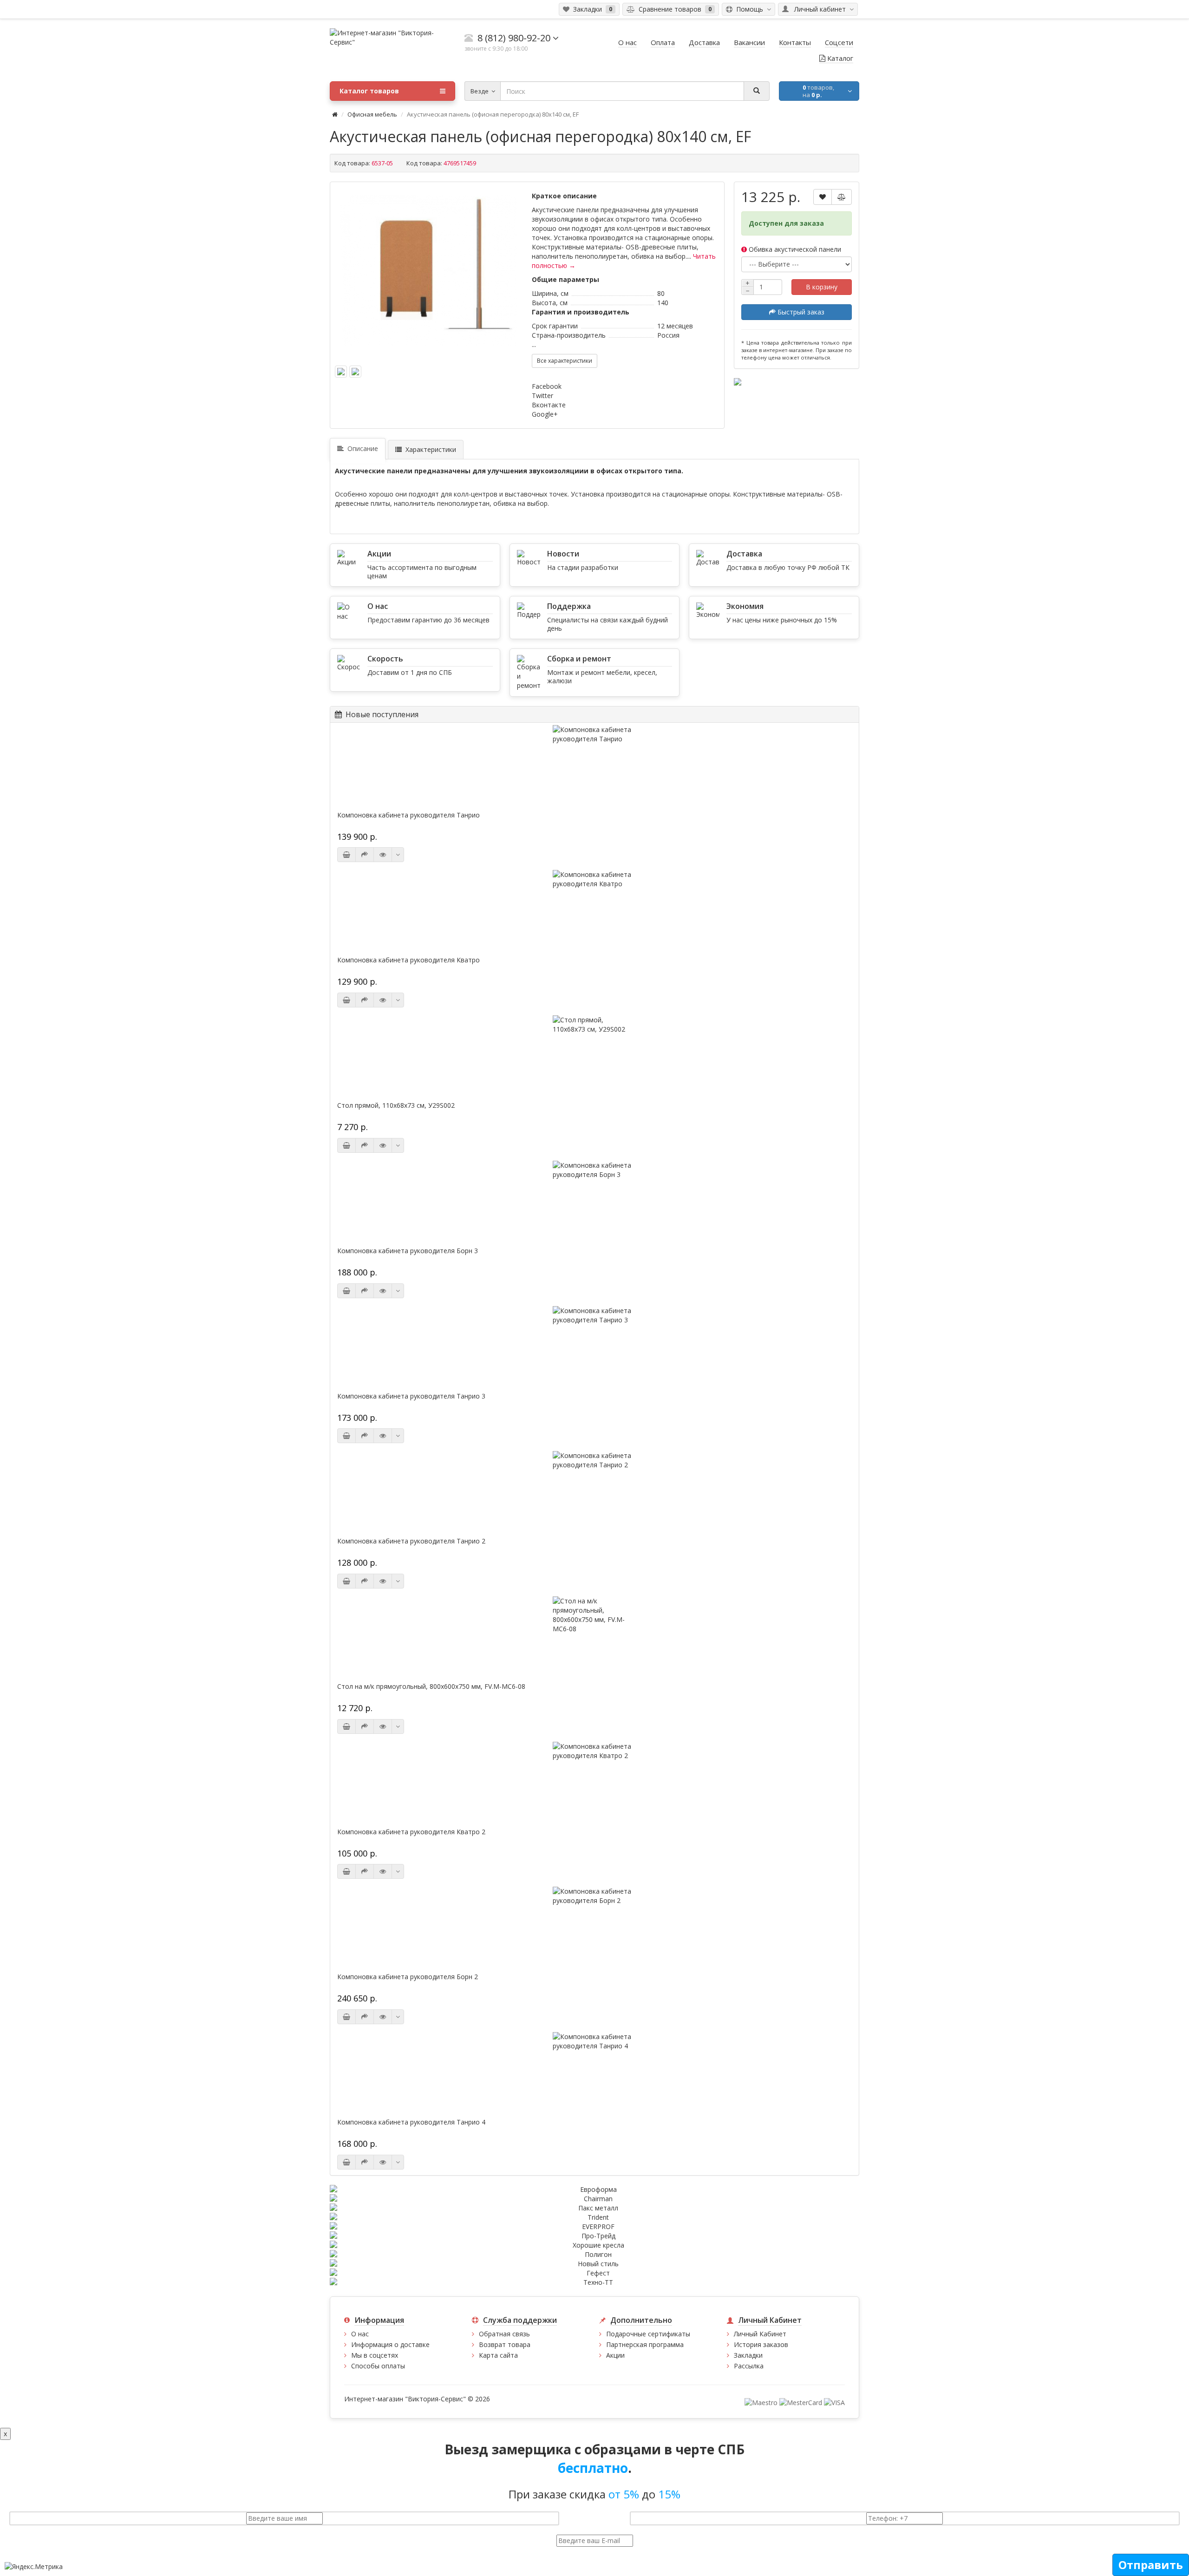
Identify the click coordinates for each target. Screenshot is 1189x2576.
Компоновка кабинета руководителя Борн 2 (408, 1977)
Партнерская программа (645, 2344)
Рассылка (749, 2366)
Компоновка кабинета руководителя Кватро (408, 960)
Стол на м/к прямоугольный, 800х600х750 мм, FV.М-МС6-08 (431, 1687)
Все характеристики (565, 361)
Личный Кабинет (760, 2334)
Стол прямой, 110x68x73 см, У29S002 (396, 1105)
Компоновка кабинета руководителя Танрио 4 (411, 2122)
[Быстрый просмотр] (383, 855)
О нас (360, 2334)
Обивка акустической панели (794, 249)
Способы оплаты (378, 2366)
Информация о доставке (390, 2344)
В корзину (822, 287)
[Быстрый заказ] (365, 855)
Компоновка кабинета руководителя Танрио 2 (411, 1541)
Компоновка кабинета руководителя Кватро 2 (411, 1832)
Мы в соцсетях (375, 2355)
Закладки (748, 2355)
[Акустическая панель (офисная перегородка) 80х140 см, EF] (429, 270)
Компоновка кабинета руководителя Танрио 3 (411, 1396)
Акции (615, 2355)
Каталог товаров (369, 91)
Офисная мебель (372, 114)
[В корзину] (346, 855)
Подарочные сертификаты (648, 2334)
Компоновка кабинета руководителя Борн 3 (408, 1251)
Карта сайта (498, 2355)
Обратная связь (504, 2334)
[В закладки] (823, 197)
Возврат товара (505, 2344)
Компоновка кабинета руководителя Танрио (408, 815)
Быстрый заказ (800, 312)
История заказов (761, 2344)
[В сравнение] (842, 197)
